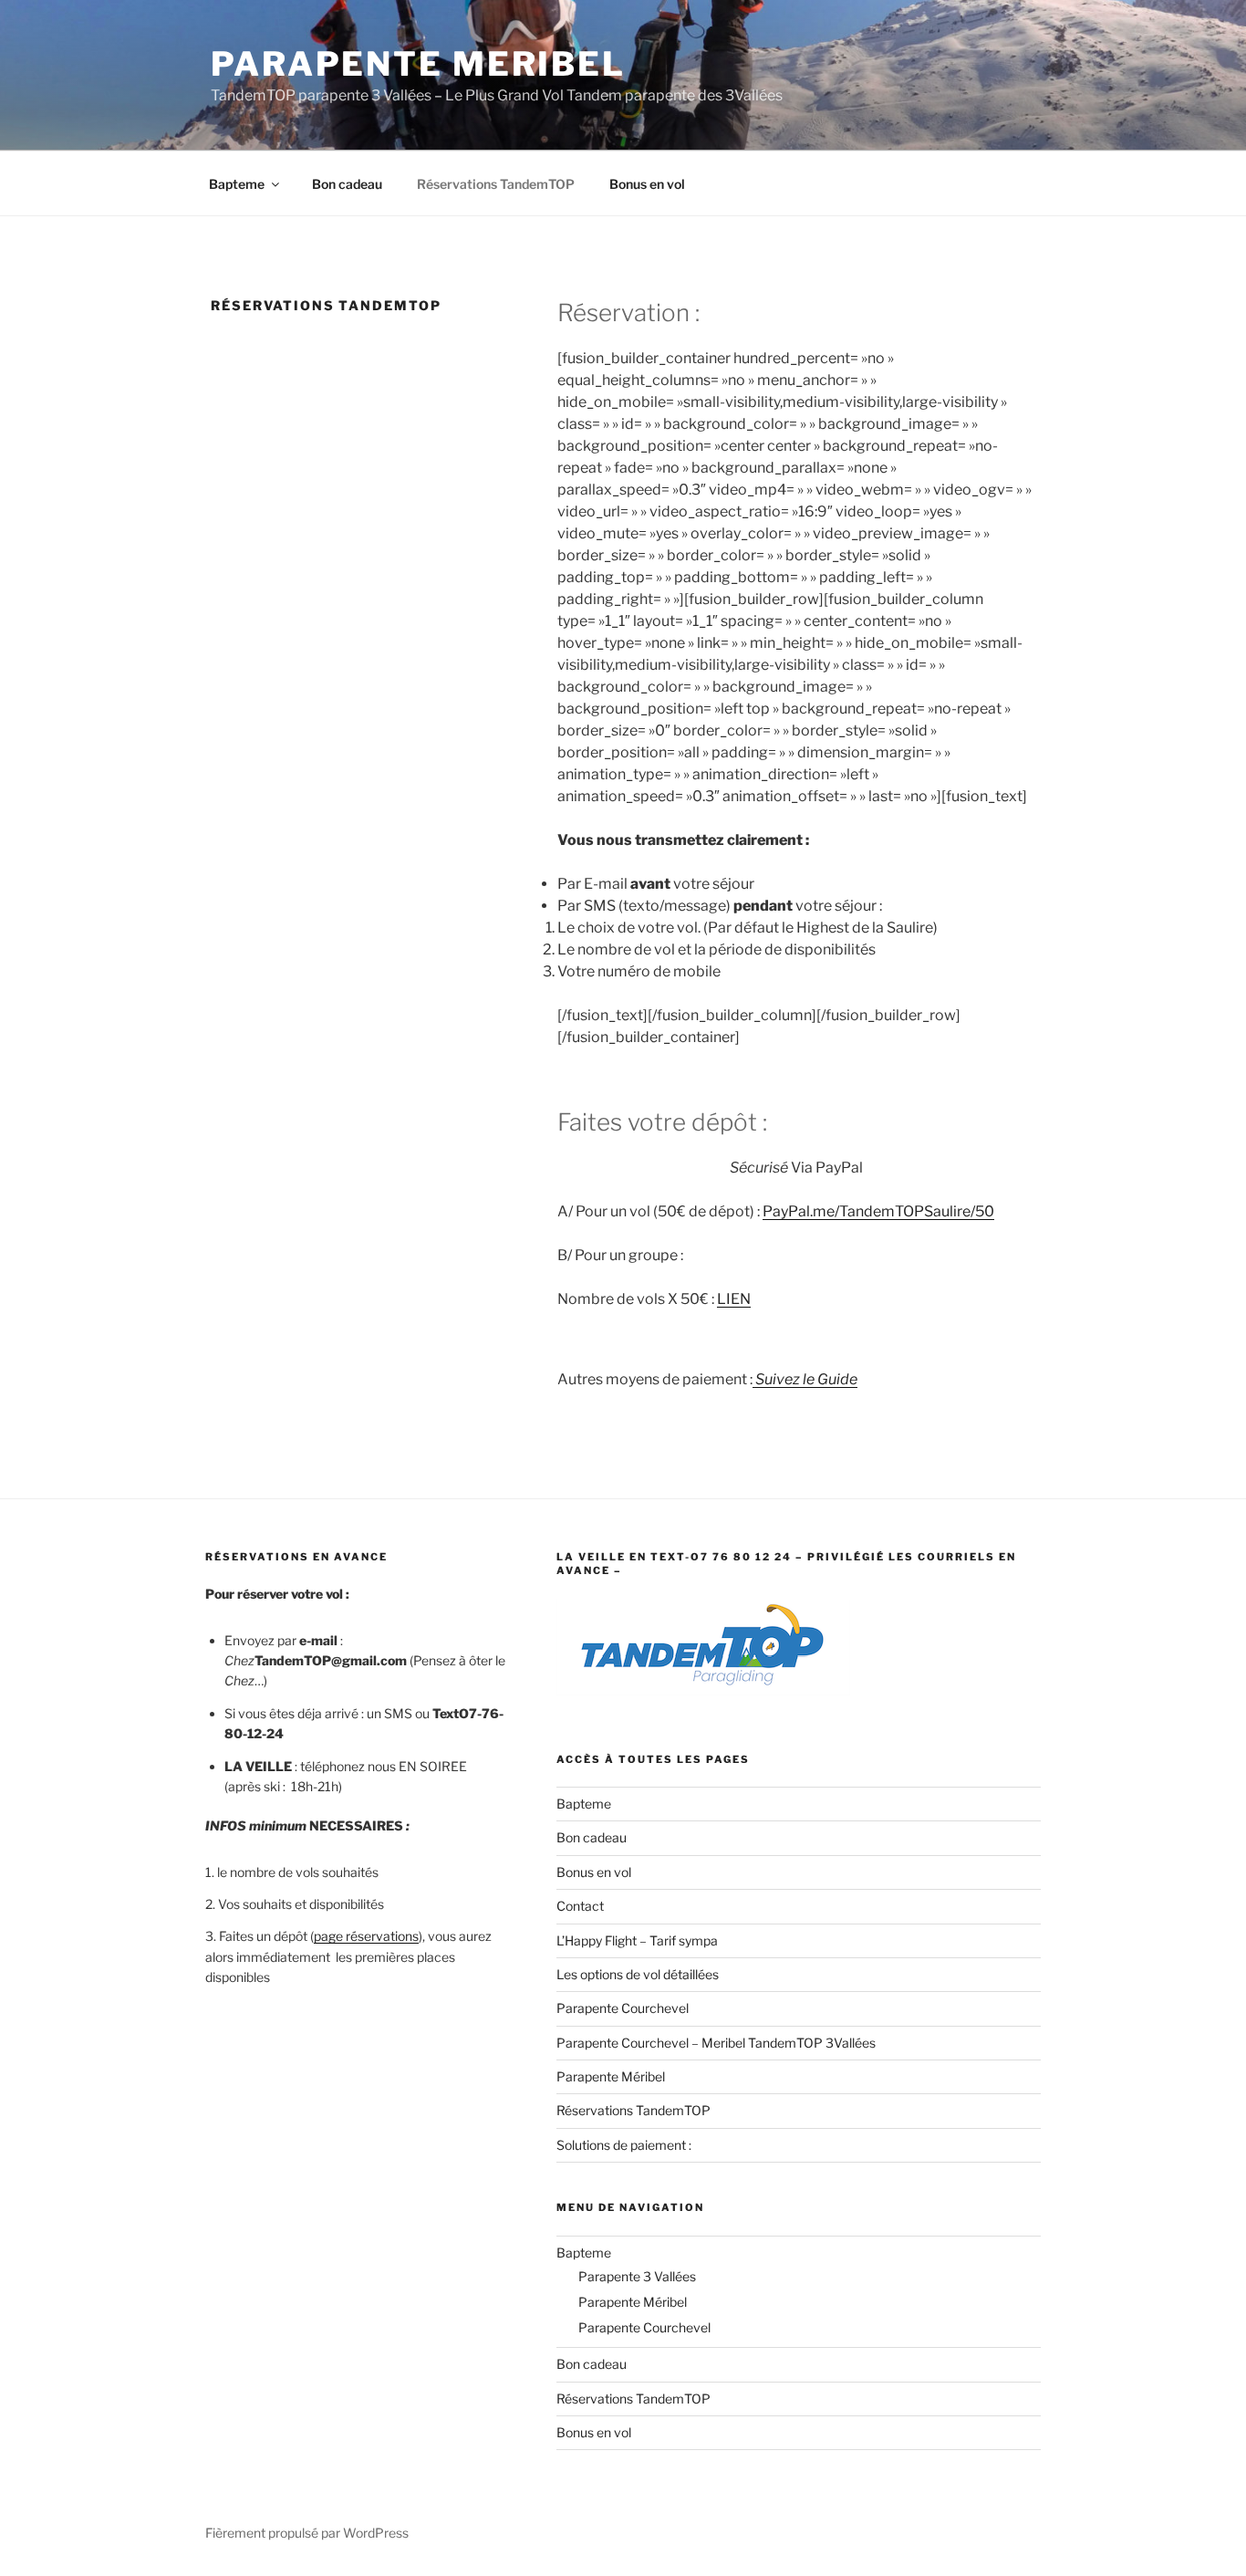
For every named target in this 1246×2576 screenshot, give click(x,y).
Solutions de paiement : (624, 2145)
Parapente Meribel (418, 64)
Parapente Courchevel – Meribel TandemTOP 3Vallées (716, 2043)
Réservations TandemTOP (496, 184)
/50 (982, 1211)
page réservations (366, 1936)
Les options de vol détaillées (638, 1974)
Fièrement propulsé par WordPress (307, 2533)
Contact (580, 1906)
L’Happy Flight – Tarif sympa (637, 1940)
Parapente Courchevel (623, 2008)
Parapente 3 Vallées (637, 2276)
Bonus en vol (647, 184)
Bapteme (237, 184)
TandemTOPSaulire (905, 1211)
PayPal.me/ (801, 1211)
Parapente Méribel (611, 2076)
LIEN (734, 1299)
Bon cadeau (347, 184)
